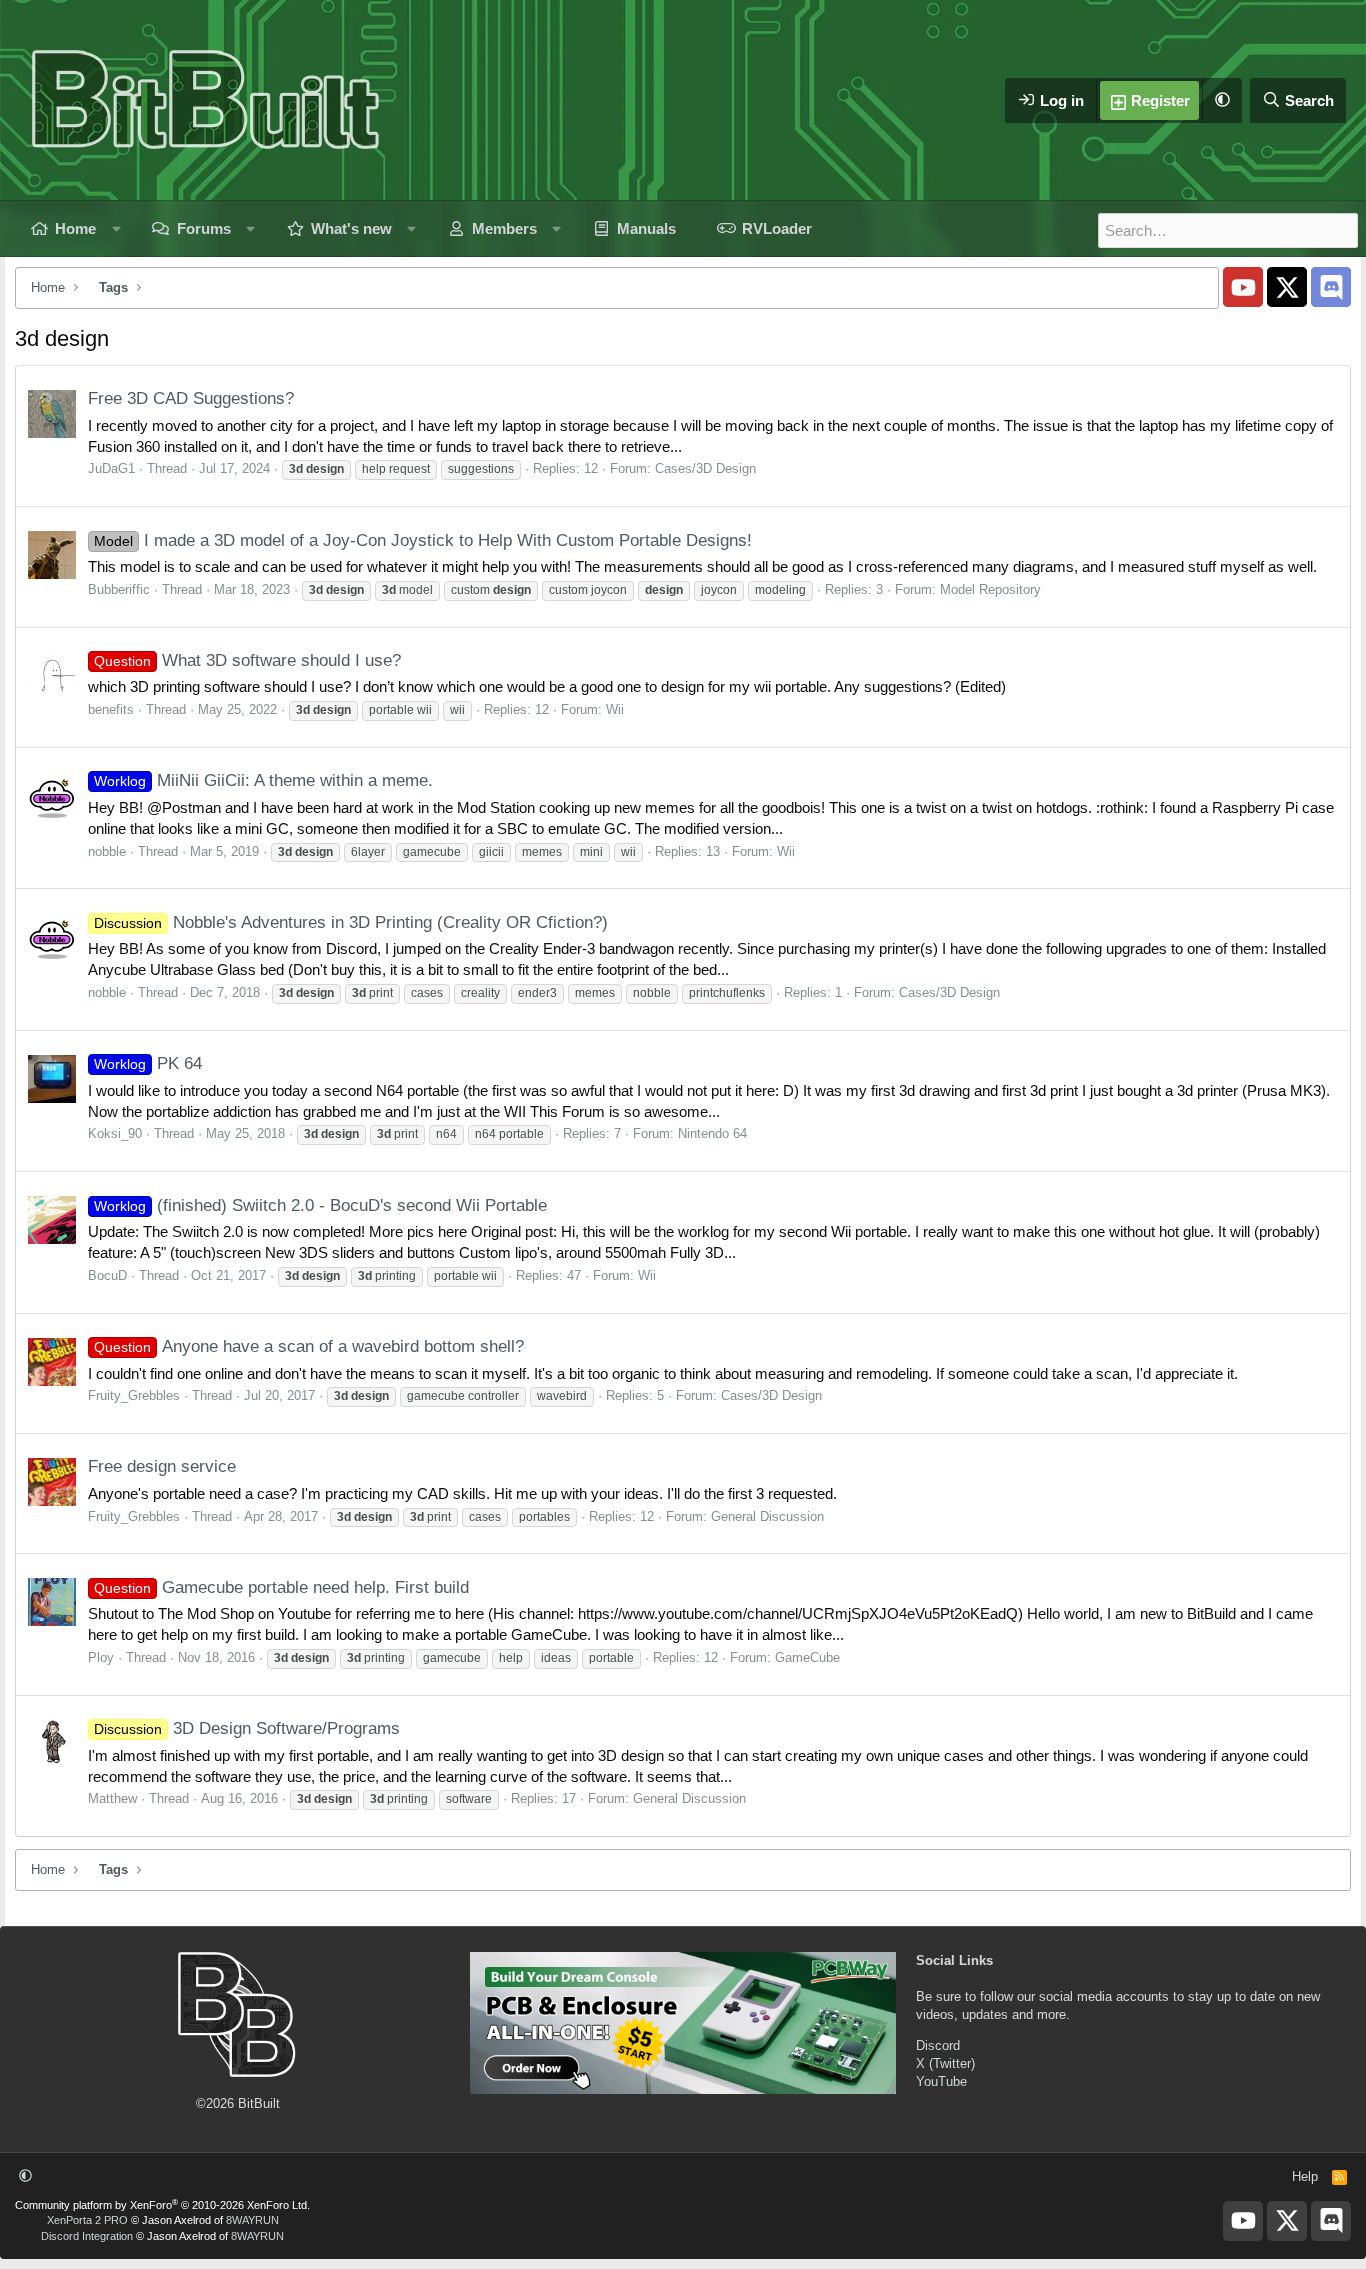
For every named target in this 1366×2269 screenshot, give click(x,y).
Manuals (646, 228)
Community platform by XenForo (162, 2205)
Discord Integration (87, 2236)
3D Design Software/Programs (247, 1728)
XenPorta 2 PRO (87, 2220)
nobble (107, 851)
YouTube (941, 2081)
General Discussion (767, 1516)
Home (75, 228)
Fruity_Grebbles (134, 1395)
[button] (1222, 100)
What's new (351, 228)
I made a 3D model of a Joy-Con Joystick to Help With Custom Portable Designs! (423, 540)
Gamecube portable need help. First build (281, 1587)
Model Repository (990, 589)
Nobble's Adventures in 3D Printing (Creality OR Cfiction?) (351, 922)
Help (1305, 2176)
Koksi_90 (115, 1133)
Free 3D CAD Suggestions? (191, 398)
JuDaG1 (111, 468)
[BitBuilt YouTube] (1243, 287)
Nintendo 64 (712, 1133)
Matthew (112, 1798)
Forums (204, 228)
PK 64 (148, 1063)
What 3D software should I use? (247, 660)
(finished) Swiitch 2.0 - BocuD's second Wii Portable (320, 1205)
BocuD (107, 1275)
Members (504, 228)
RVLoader (777, 228)
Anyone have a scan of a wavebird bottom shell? (309, 1346)
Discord (938, 2045)
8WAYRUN (252, 2220)
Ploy (101, 1657)
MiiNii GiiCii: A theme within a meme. (263, 780)
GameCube (807, 1657)
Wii (615, 709)
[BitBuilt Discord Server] (1331, 287)
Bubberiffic (119, 589)
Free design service (162, 1466)
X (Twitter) (945, 2063)
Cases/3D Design (705, 468)
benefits (111, 709)
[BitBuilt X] (1287, 287)
